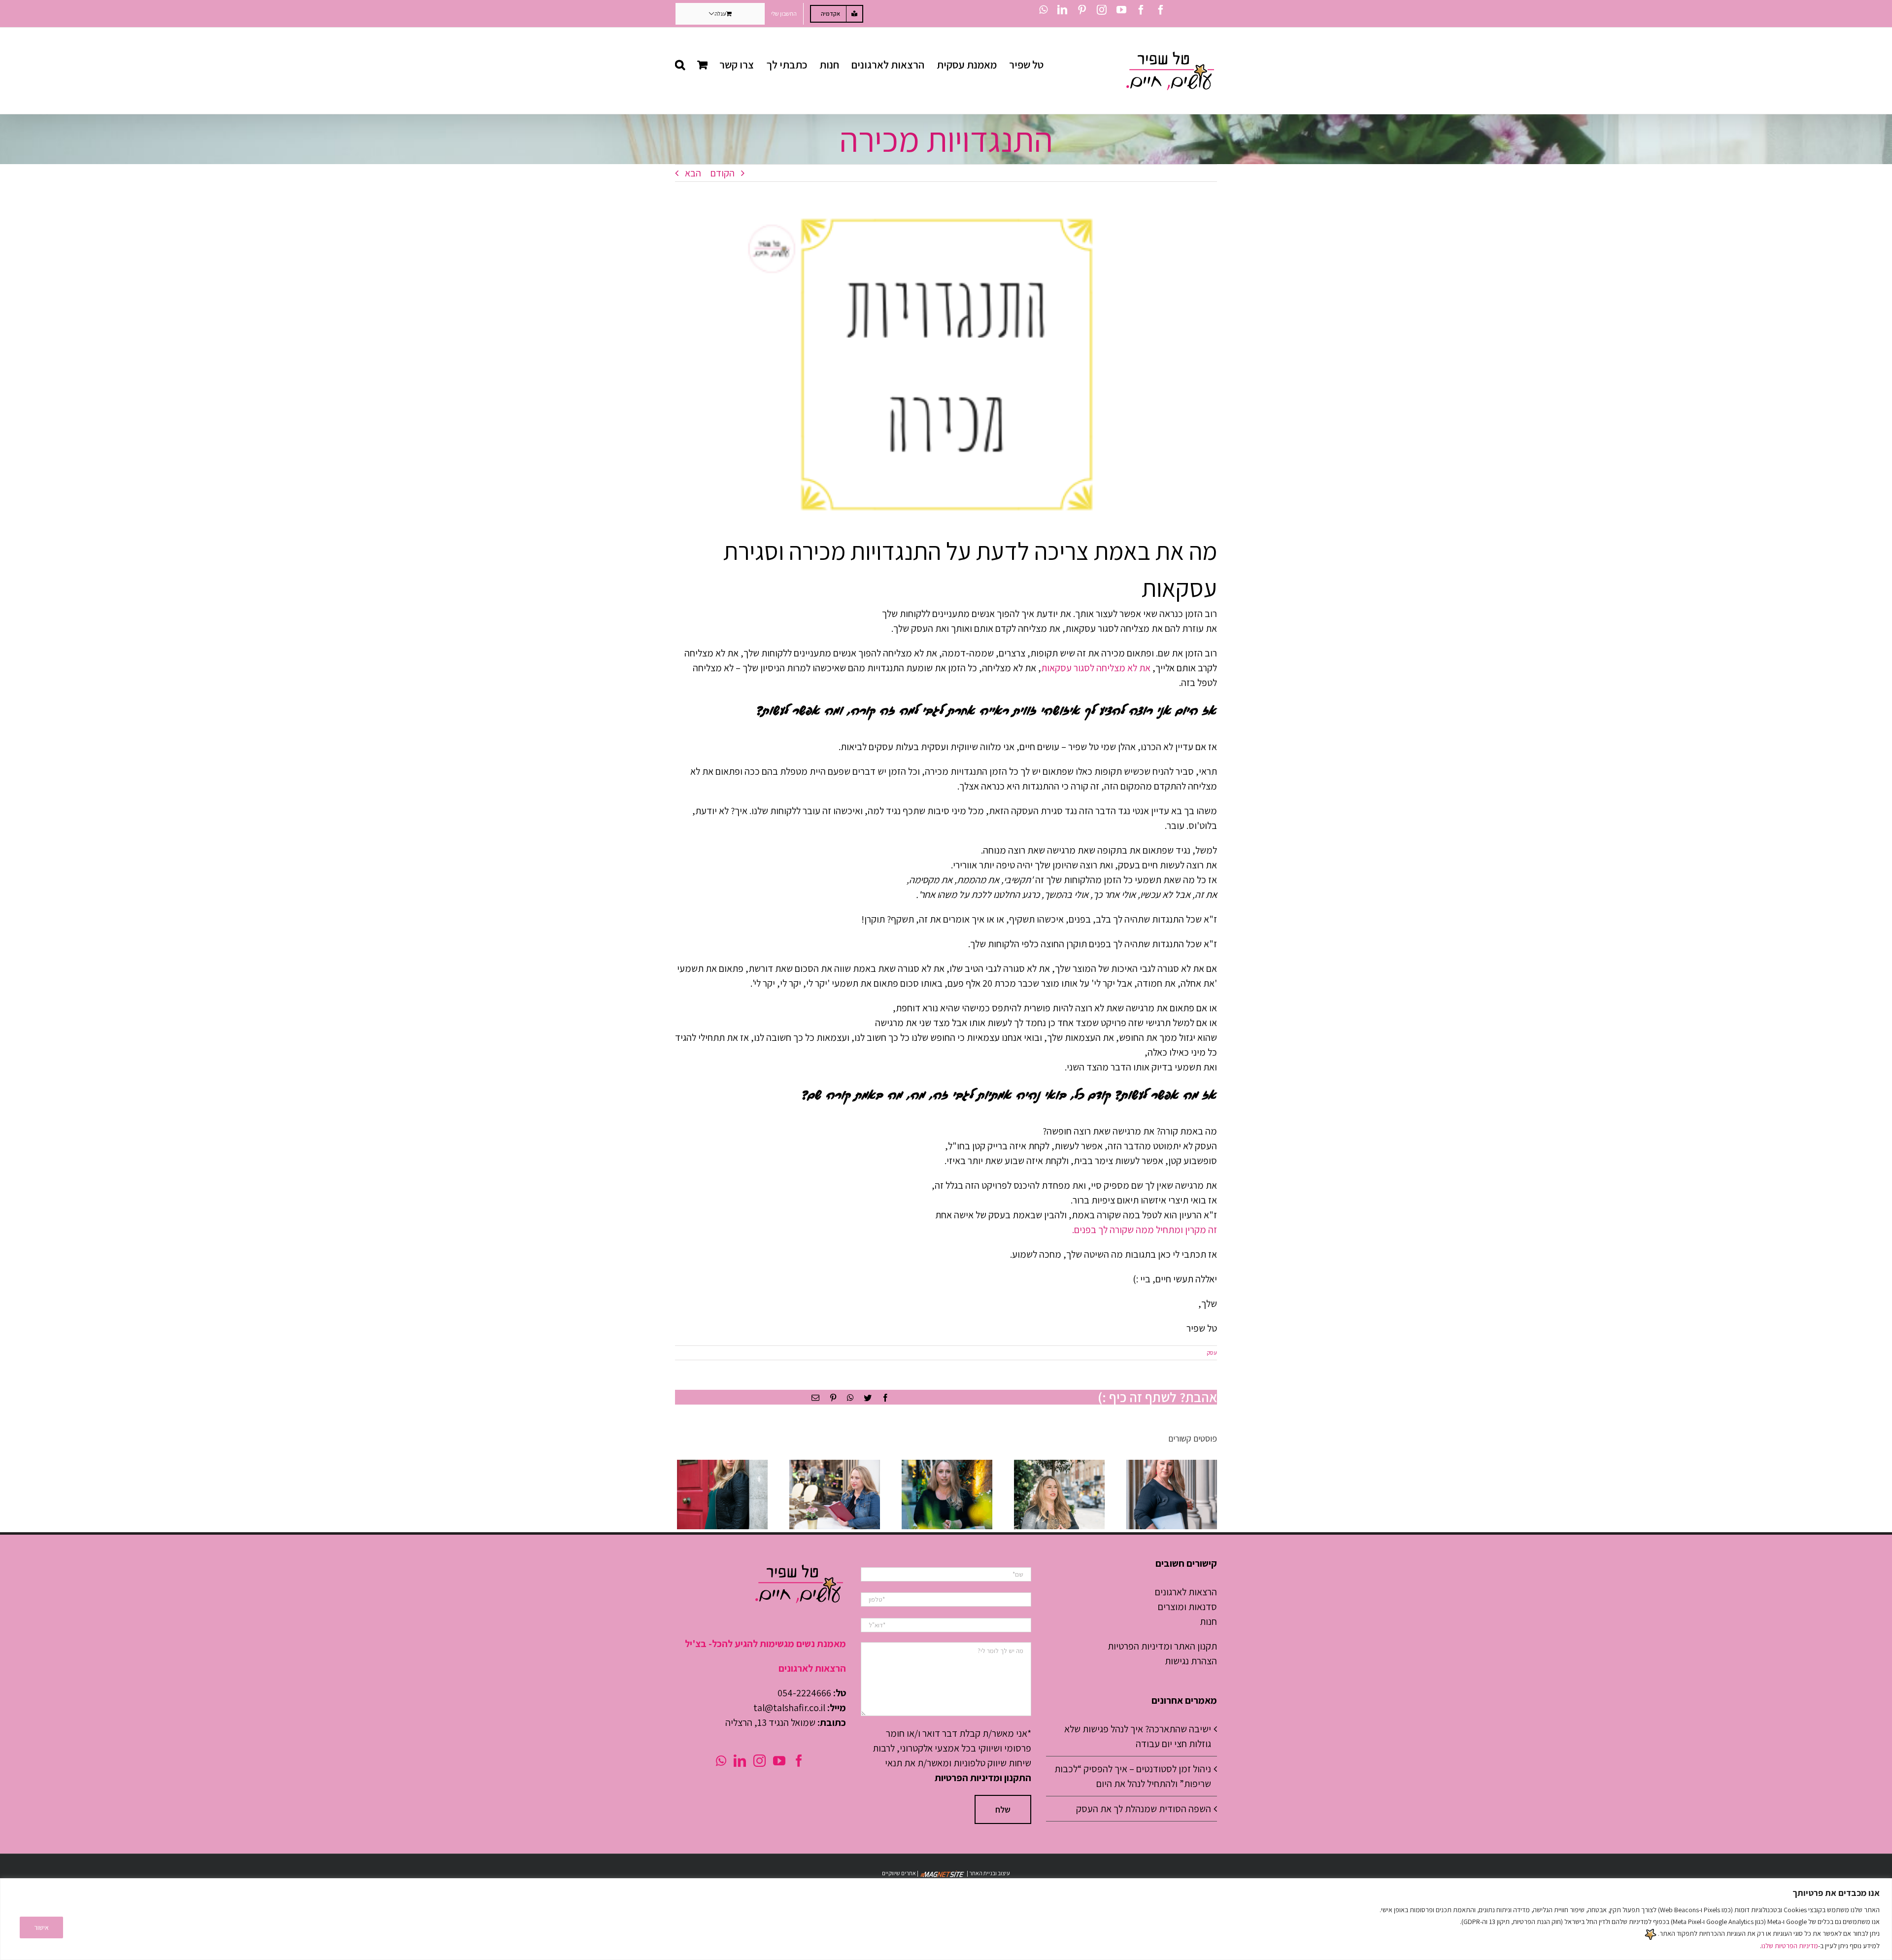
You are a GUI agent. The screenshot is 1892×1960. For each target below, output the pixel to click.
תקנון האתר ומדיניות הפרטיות (1162, 1646)
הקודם (723, 173)
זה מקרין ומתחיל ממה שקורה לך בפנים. (1145, 1230)
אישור (41, 1927)
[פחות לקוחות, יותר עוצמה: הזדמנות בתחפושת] (1172, 1495)
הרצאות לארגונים (1186, 1592)
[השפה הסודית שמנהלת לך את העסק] (947, 1495)
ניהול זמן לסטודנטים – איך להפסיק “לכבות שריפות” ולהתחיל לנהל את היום (1133, 1776)
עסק (1212, 1353)
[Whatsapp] (721, 1761)
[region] (946, 1919)
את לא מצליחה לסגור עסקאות (1096, 668)
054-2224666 (804, 1693)
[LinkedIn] (740, 1761)
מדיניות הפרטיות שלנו (1790, 1946)
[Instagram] (760, 1761)
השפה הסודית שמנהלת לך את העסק (1144, 1809)
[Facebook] (799, 1761)
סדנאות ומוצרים (1187, 1607)
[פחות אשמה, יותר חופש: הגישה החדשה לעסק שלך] (1059, 1495)
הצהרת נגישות (1191, 1661)
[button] (680, 65)
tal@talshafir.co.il (789, 1708)
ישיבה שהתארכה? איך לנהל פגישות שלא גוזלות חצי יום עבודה (1138, 1736)
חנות (1208, 1621)
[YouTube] (779, 1761)
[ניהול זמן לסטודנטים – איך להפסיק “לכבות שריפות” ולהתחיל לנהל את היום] (835, 1495)
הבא (693, 173)
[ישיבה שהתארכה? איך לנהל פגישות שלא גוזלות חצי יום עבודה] (722, 1495)
